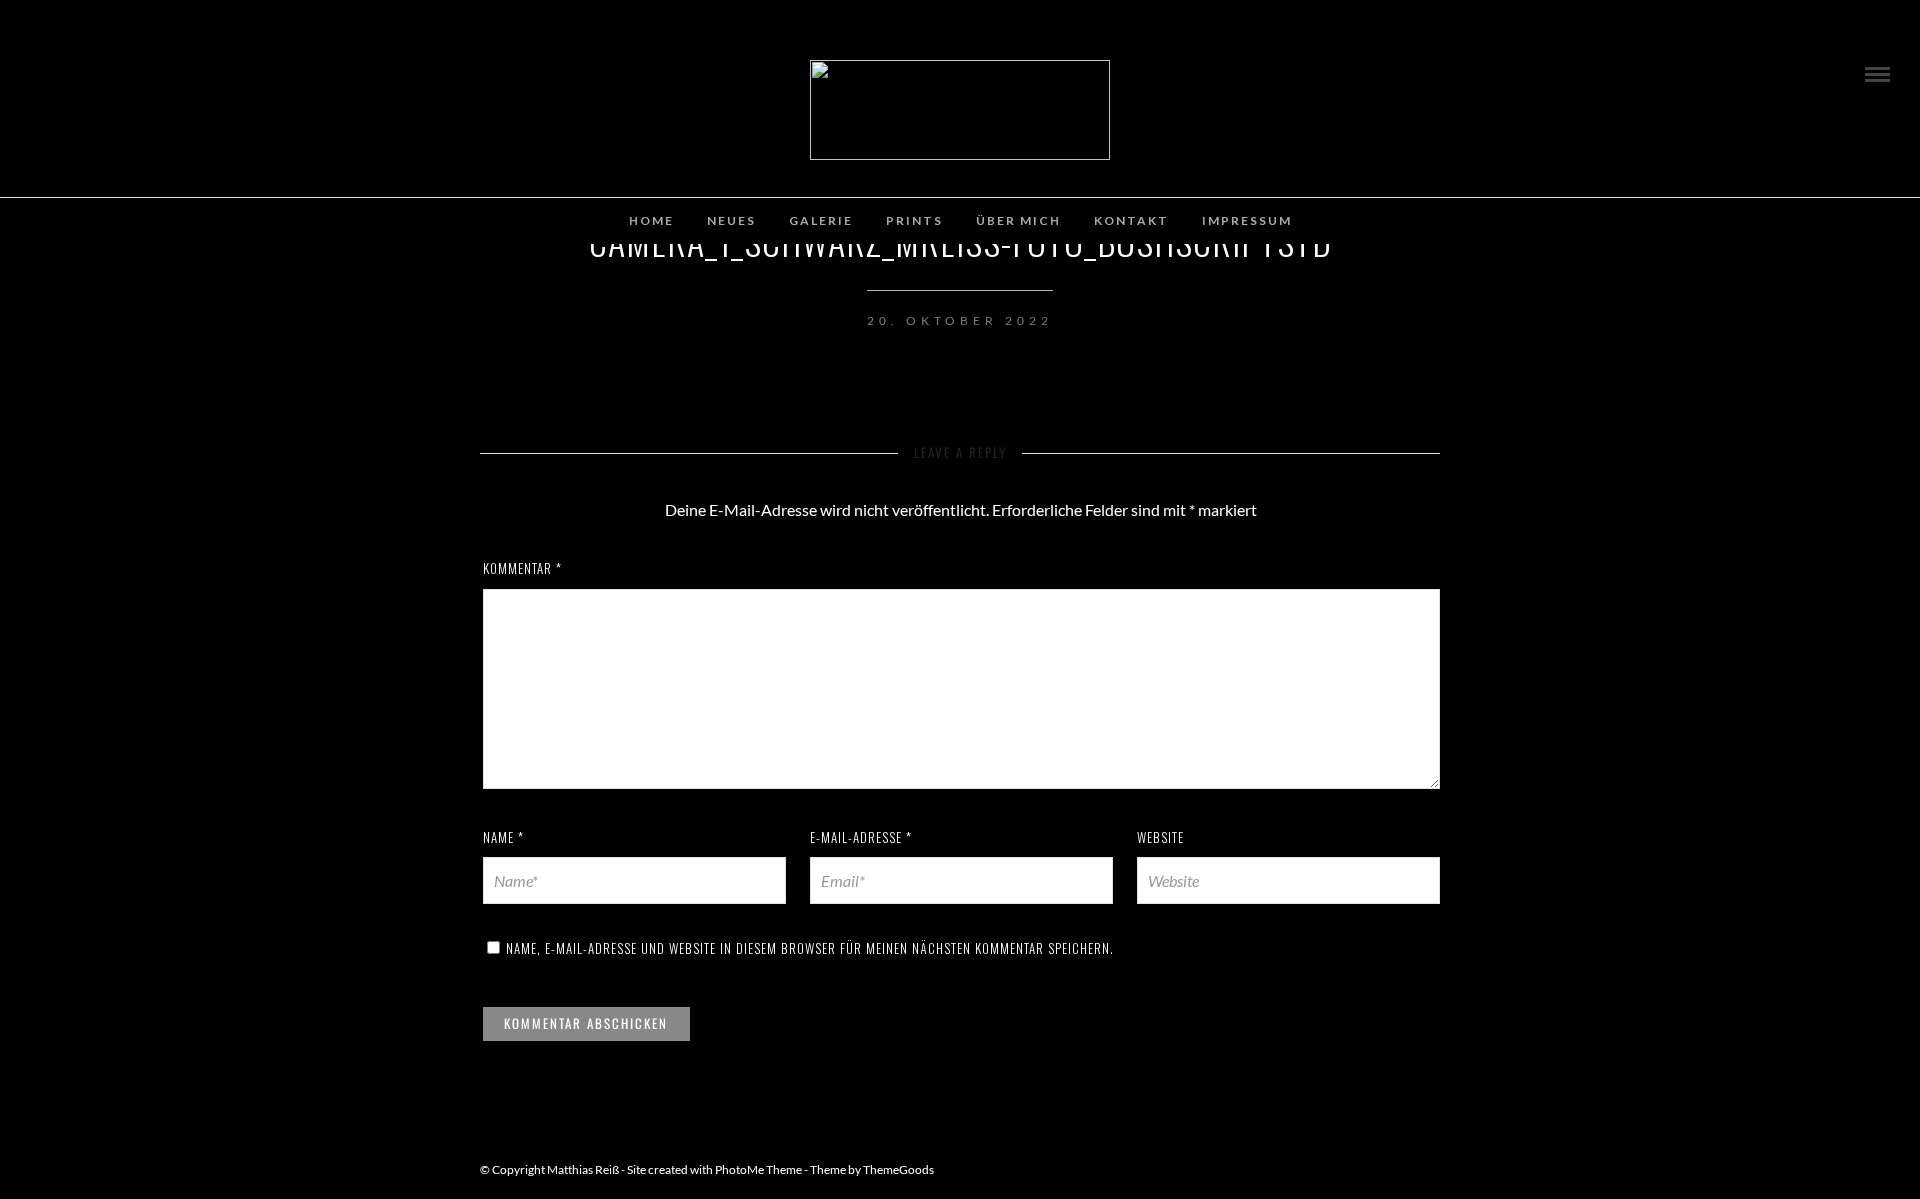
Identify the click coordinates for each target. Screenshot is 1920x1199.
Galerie (821, 220)
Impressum (1247, 220)
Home (651, 220)
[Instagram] (47, 69)
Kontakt (1131, 220)
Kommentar (522, 568)
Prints (914, 220)
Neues (731, 220)
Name (503, 837)
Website (1160, 837)
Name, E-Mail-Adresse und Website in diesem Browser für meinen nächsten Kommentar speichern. (810, 948)
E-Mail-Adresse (861, 837)
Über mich (1018, 220)
